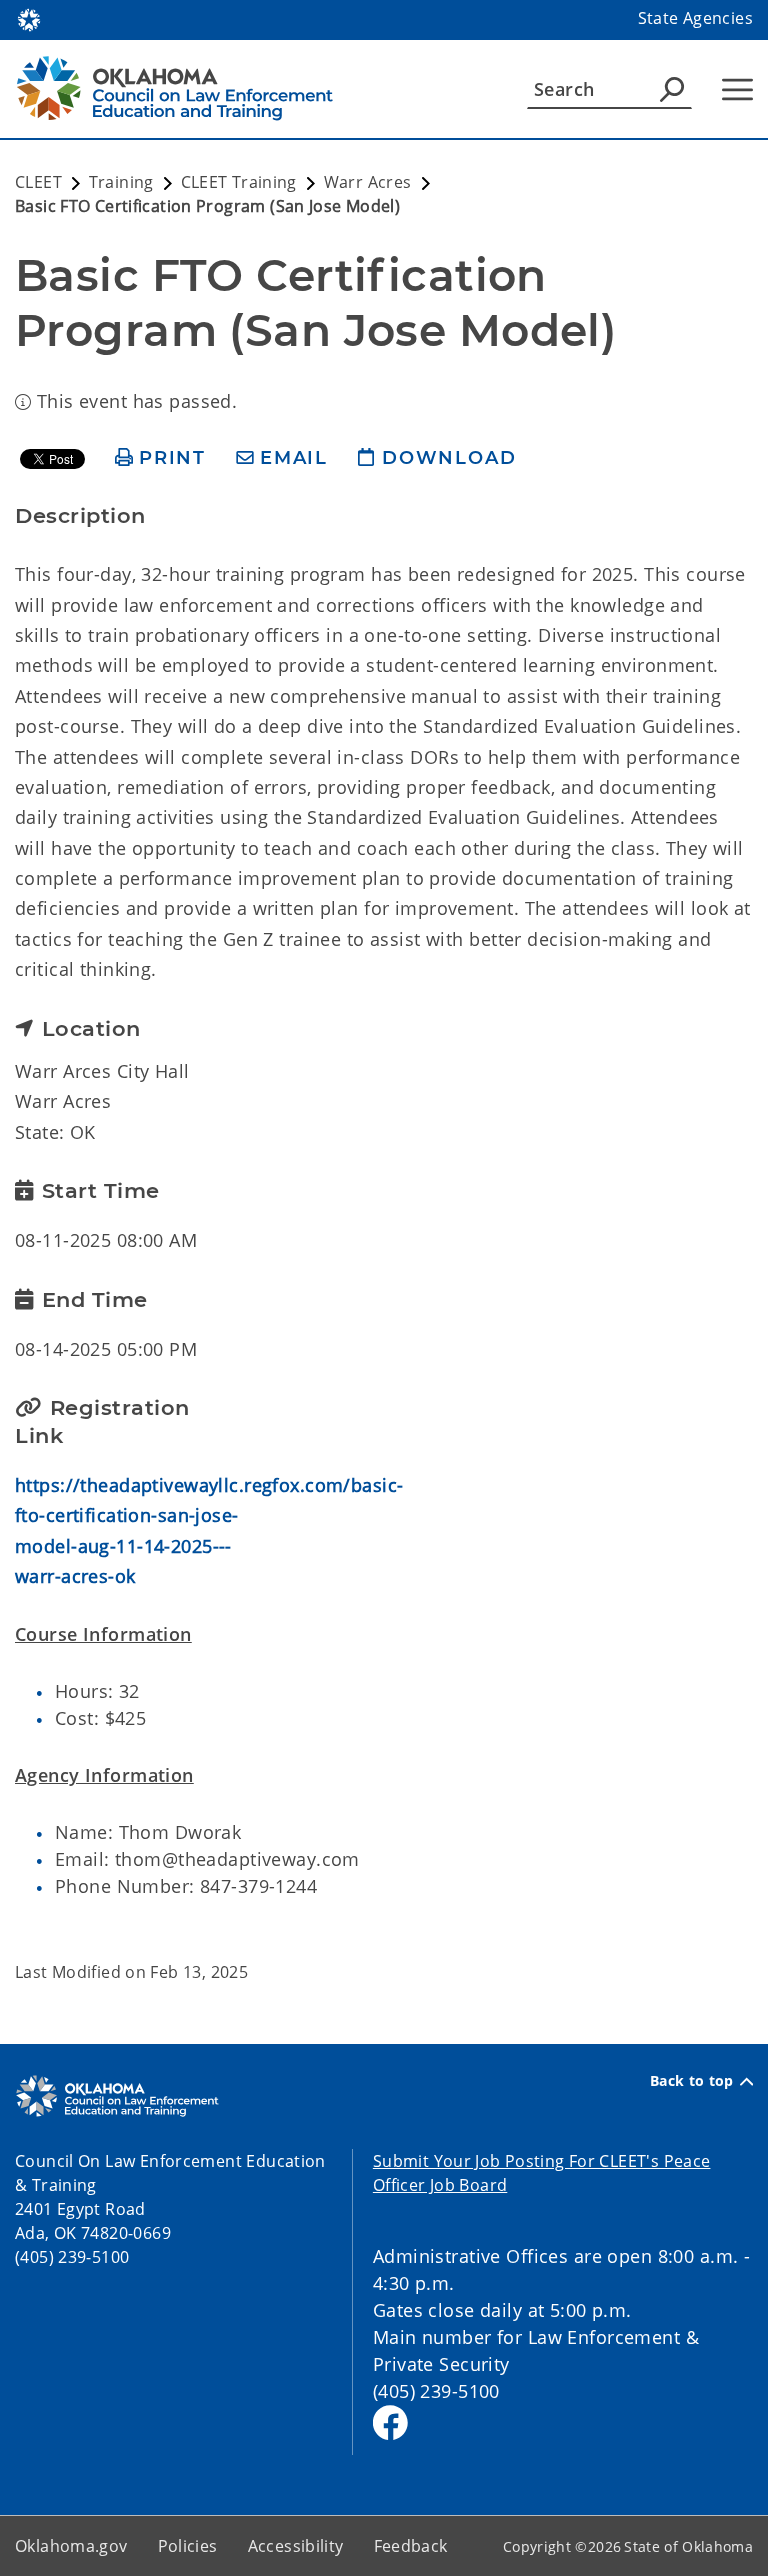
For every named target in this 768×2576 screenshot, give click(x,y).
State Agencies (695, 18)
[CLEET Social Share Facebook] (390, 2422)
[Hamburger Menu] (737, 89)
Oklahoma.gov (71, 2546)
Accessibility (296, 2546)
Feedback (411, 2546)
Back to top (692, 2081)
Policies (188, 2546)
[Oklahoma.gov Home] (29, 18)
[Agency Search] (672, 89)
